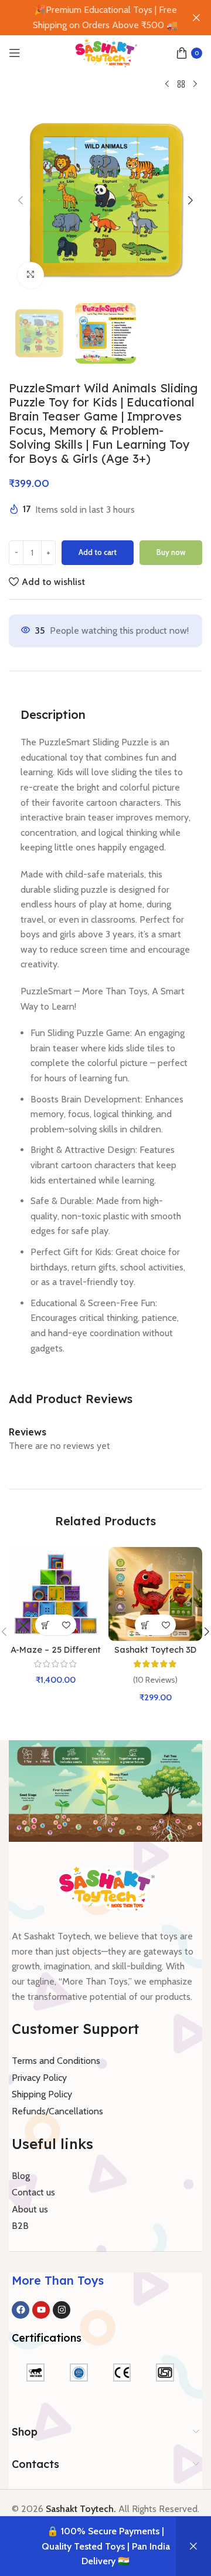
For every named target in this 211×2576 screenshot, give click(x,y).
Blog (21, 2176)
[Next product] (195, 85)
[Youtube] (41, 2310)
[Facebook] (21, 2310)
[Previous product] (167, 85)
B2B (20, 2226)
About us (30, 2209)
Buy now (171, 552)
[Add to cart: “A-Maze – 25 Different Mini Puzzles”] (45, 1625)
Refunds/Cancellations (57, 2111)
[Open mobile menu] (15, 53)
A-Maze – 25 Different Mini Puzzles (56, 1655)
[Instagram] (62, 2310)
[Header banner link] (88, 18)
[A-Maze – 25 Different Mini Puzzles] (56, 1594)
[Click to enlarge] (31, 275)
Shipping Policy (42, 2094)
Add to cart (98, 552)
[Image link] (106, 1887)
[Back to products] (181, 85)
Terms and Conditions (56, 2061)
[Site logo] (105, 52)
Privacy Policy (39, 2078)
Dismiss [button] (193, 2546)
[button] (21, 200)
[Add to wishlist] (66, 1625)
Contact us (33, 2192)
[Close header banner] (196, 18)
